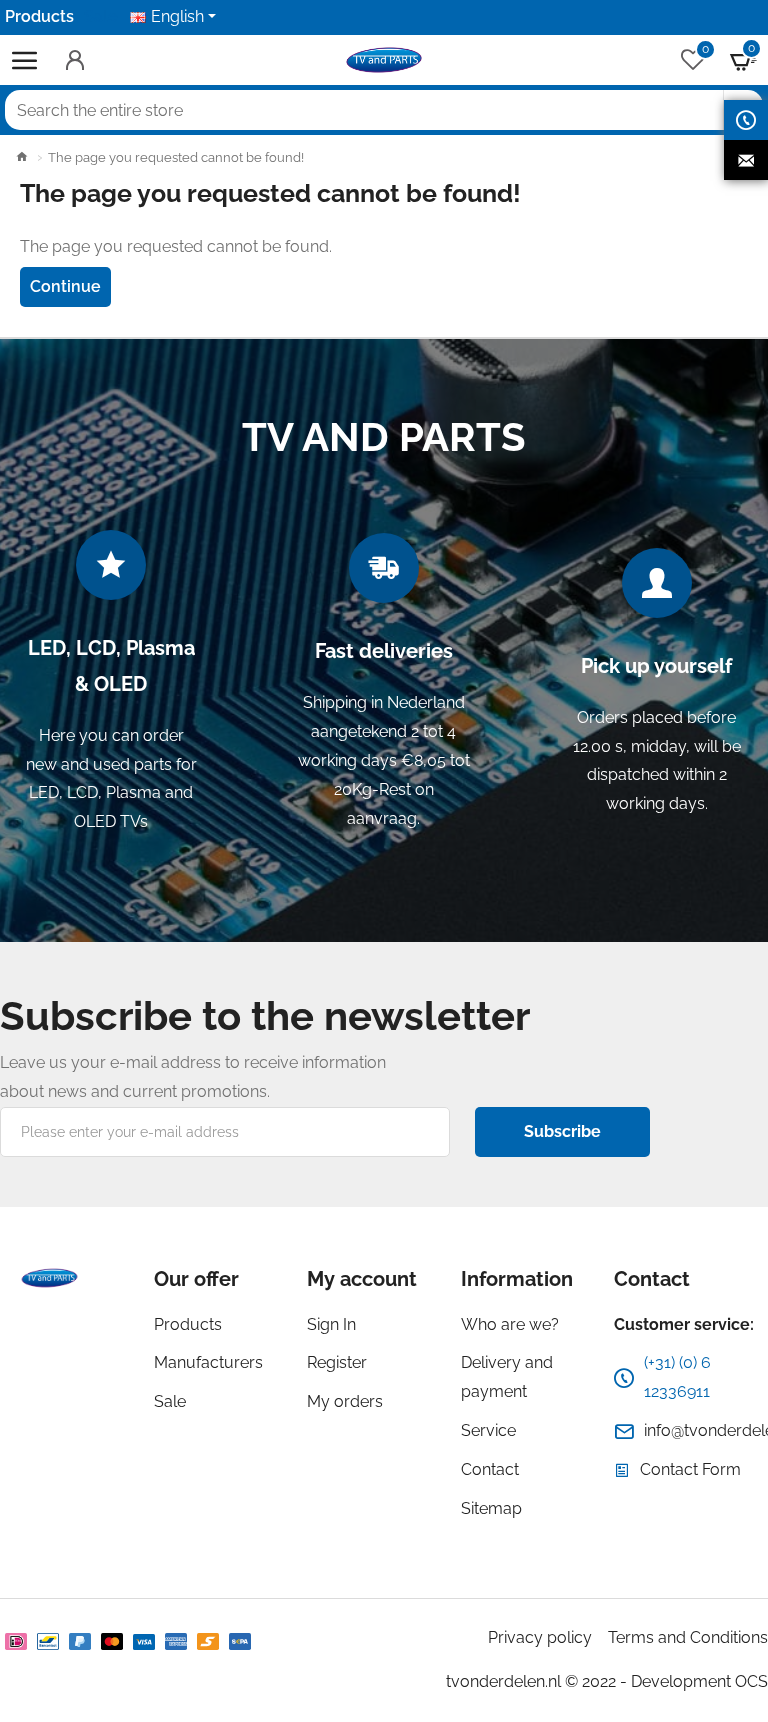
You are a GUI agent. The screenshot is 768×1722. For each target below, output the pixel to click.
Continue (65, 286)
